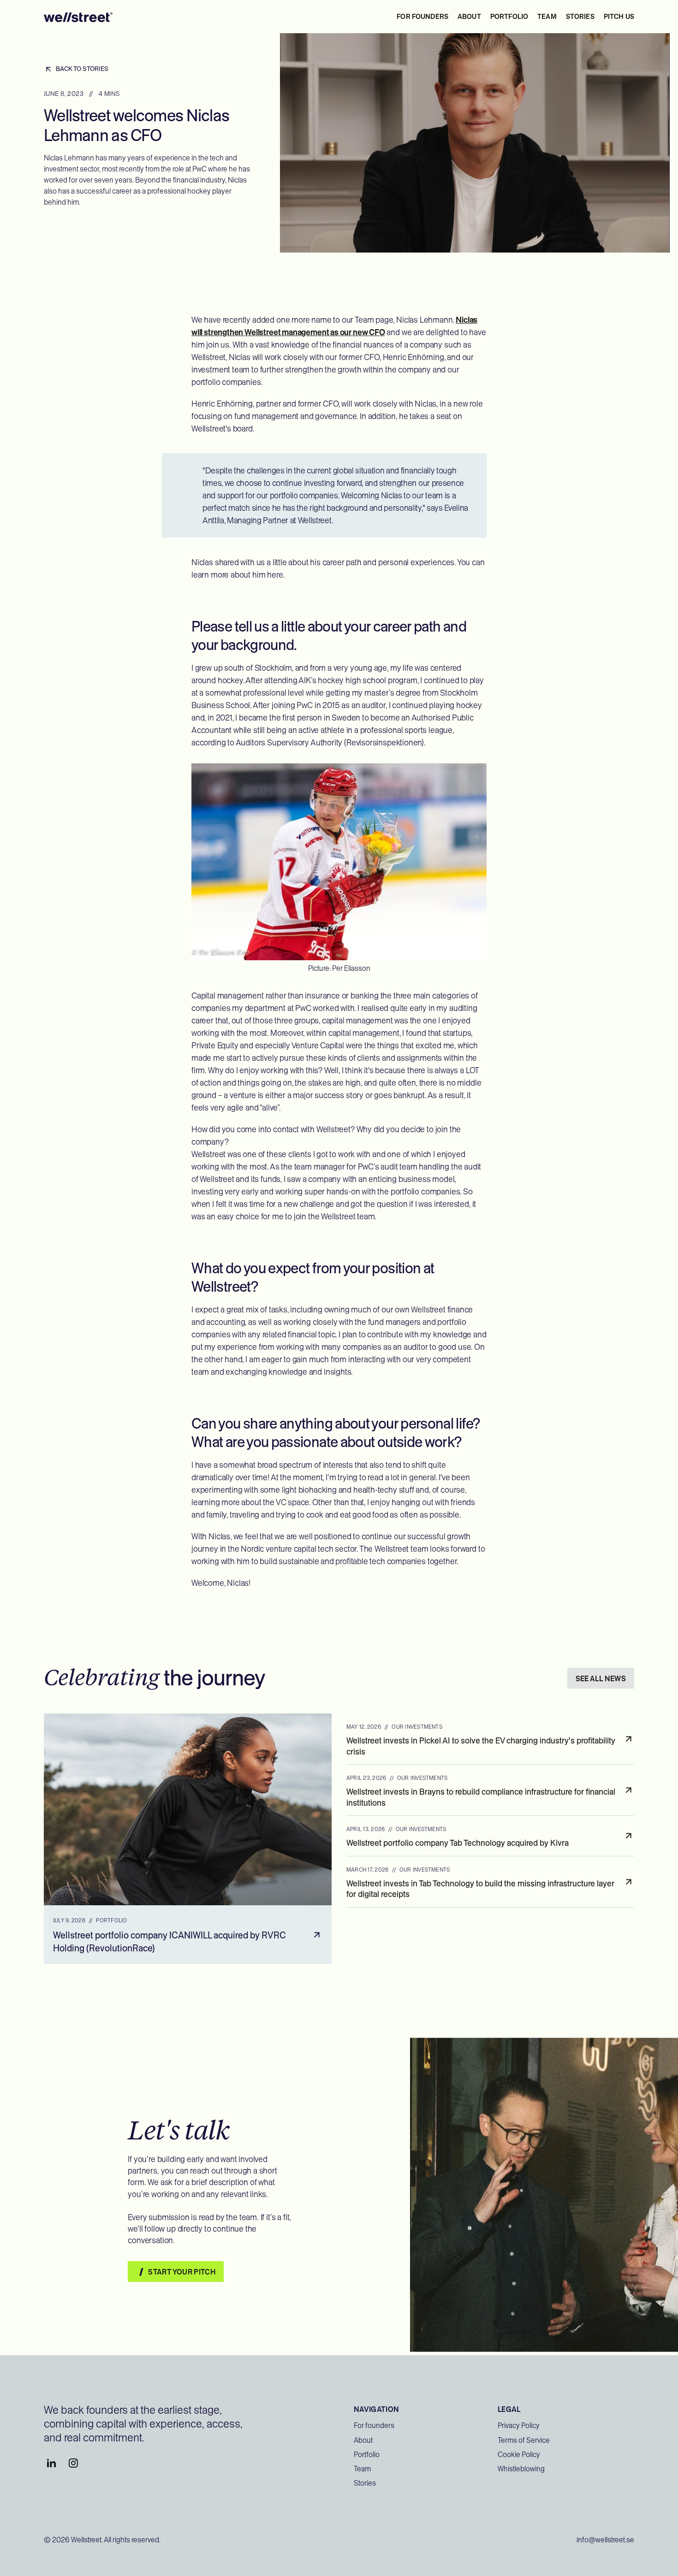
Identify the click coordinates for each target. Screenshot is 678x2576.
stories (580, 17)
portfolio (509, 17)
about (469, 17)
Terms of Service (524, 2440)
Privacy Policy (519, 2425)
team (547, 17)
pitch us (619, 17)
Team (362, 2469)
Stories (365, 2483)
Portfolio (367, 2455)
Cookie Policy (519, 2455)
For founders (422, 17)
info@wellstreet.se (605, 2540)
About (363, 2440)
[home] (78, 16)
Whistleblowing (521, 2469)
